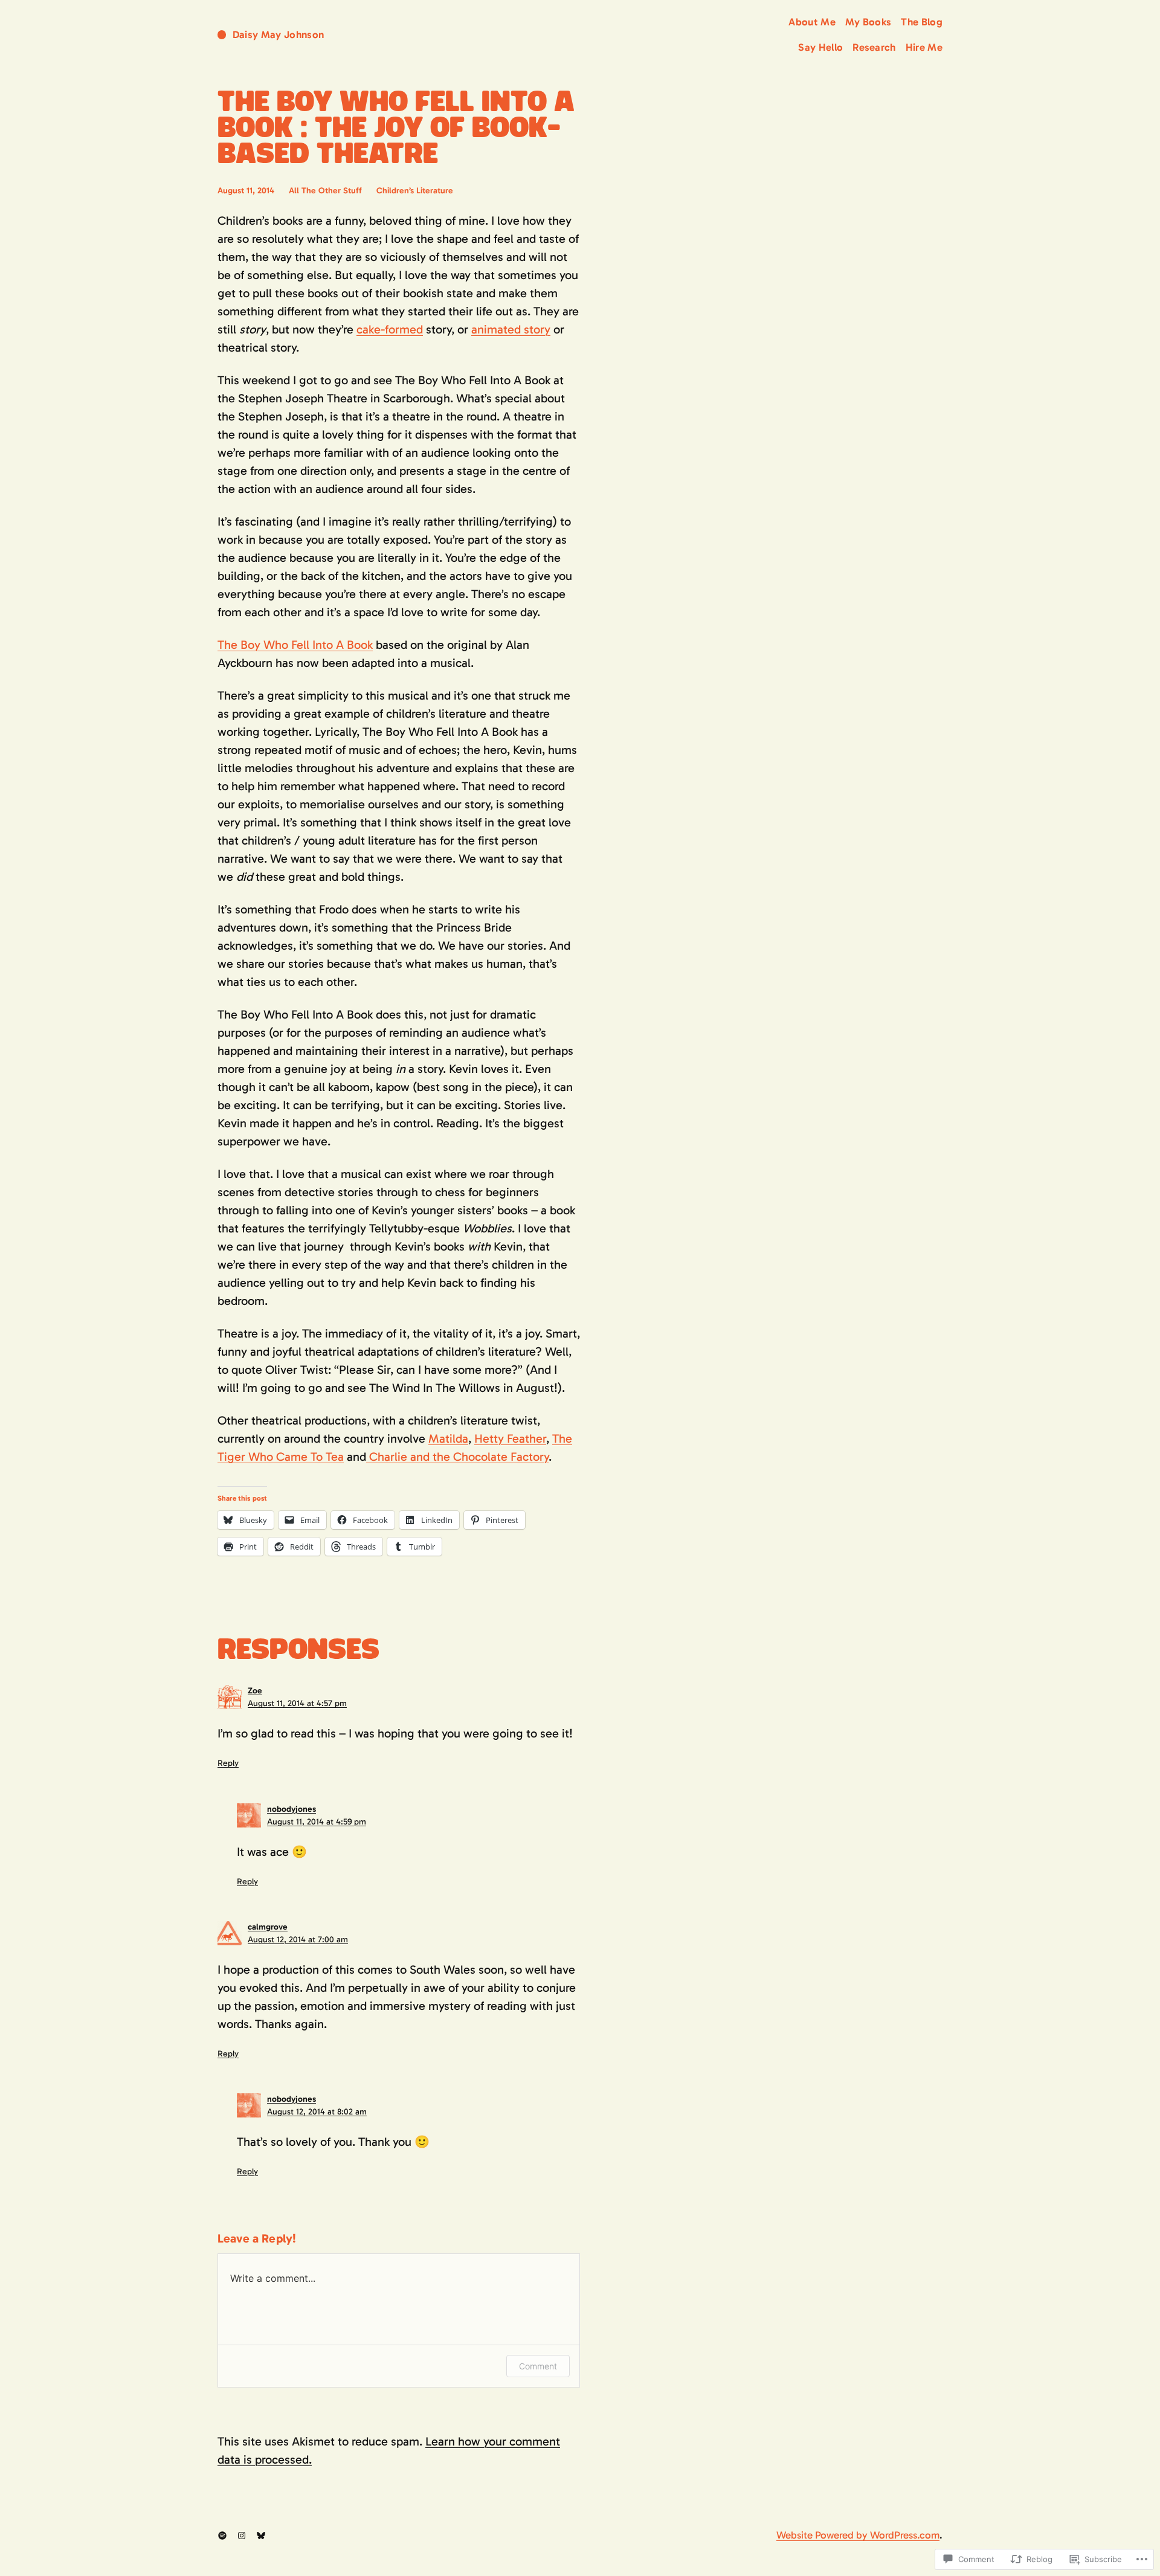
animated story (511, 329)
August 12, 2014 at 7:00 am (298, 1940)
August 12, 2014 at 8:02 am (317, 2112)
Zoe (255, 1691)
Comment (538, 2366)
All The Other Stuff (325, 191)
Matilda (448, 1438)
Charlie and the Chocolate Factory (457, 1457)
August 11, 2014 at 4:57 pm (297, 1703)
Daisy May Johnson (278, 34)
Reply (228, 1763)
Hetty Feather (510, 1438)
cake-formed (390, 329)
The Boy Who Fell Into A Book (295, 645)
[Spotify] (222, 2536)
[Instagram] (242, 2536)
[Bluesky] (261, 2536)
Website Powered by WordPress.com (858, 2535)
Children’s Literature (415, 191)
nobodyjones (292, 1809)
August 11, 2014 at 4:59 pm (317, 1822)
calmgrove (268, 1927)
